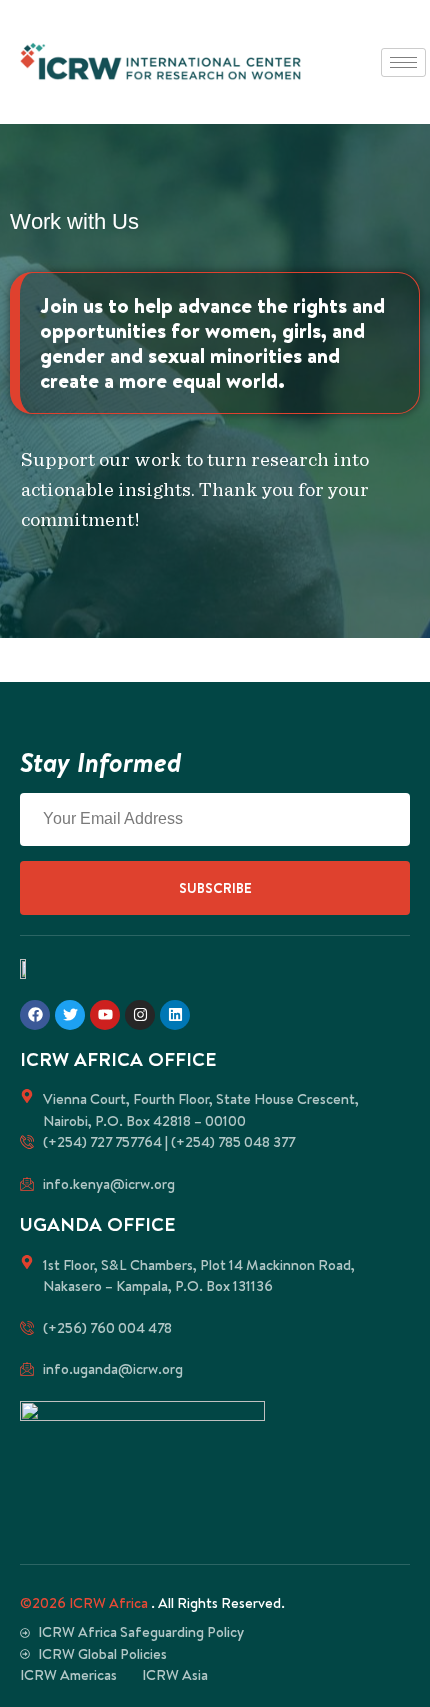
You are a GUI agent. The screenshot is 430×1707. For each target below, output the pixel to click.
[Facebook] (35, 1015)
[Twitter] (70, 1015)
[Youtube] (105, 1015)
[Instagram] (140, 1015)
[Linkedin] (175, 1015)
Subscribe (215, 888)
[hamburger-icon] (403, 62)
